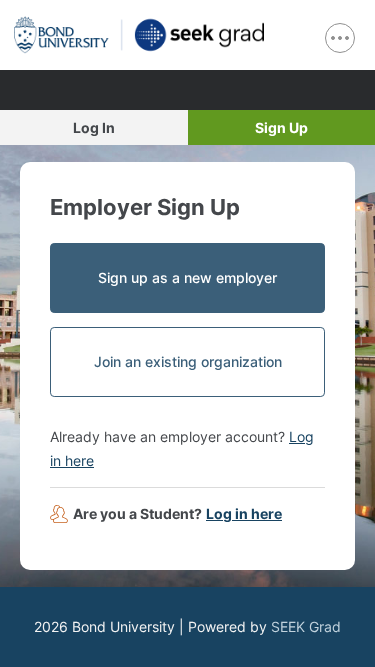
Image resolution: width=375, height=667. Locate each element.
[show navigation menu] (340, 38)
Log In (94, 127)
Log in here (244, 513)
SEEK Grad (306, 626)
